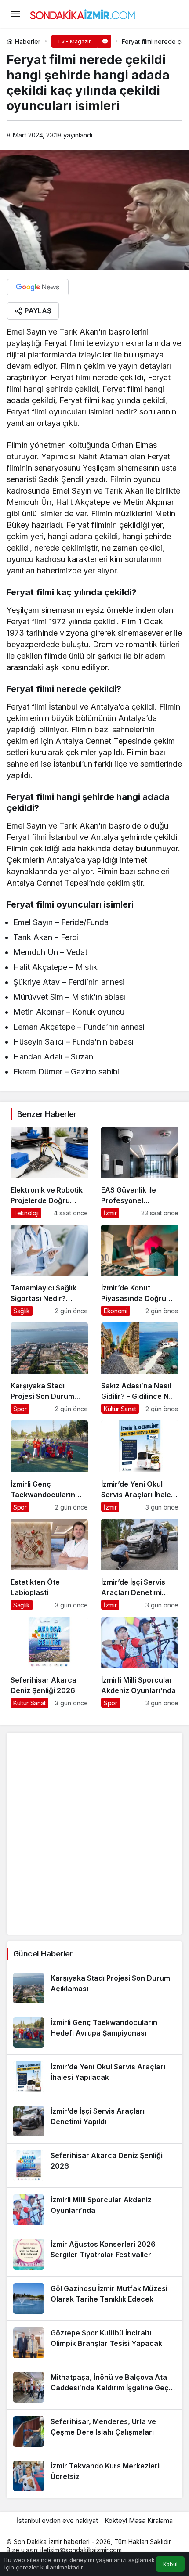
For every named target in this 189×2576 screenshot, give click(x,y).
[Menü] (15, 14)
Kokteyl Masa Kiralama (139, 2520)
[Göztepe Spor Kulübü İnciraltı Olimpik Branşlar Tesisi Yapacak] (94, 2343)
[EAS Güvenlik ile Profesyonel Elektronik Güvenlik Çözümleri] (140, 1172)
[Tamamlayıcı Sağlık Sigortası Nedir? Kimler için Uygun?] (49, 1270)
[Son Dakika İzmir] (83, 13)
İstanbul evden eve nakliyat (57, 2520)
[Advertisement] (94, 1834)
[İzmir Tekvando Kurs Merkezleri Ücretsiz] (94, 2476)
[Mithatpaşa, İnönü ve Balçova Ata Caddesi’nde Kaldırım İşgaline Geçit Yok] (94, 2387)
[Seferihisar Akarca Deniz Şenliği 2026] (49, 1662)
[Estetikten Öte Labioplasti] (49, 1564)
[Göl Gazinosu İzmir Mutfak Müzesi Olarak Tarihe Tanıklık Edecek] (94, 2299)
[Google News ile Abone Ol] (38, 287)
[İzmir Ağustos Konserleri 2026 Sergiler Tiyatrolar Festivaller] (94, 2254)
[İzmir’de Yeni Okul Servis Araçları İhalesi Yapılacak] (140, 1466)
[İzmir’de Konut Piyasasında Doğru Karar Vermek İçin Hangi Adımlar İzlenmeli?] (140, 1270)
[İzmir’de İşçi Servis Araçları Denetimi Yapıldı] (140, 1564)
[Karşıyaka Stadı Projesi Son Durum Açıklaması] (49, 1368)
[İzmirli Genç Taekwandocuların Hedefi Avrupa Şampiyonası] (49, 1466)
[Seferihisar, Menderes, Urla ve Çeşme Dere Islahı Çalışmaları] (94, 2432)
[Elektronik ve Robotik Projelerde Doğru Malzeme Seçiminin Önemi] (49, 1172)
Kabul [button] (170, 2564)
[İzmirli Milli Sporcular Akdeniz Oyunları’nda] (140, 1662)
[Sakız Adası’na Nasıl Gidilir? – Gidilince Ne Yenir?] (140, 1368)
